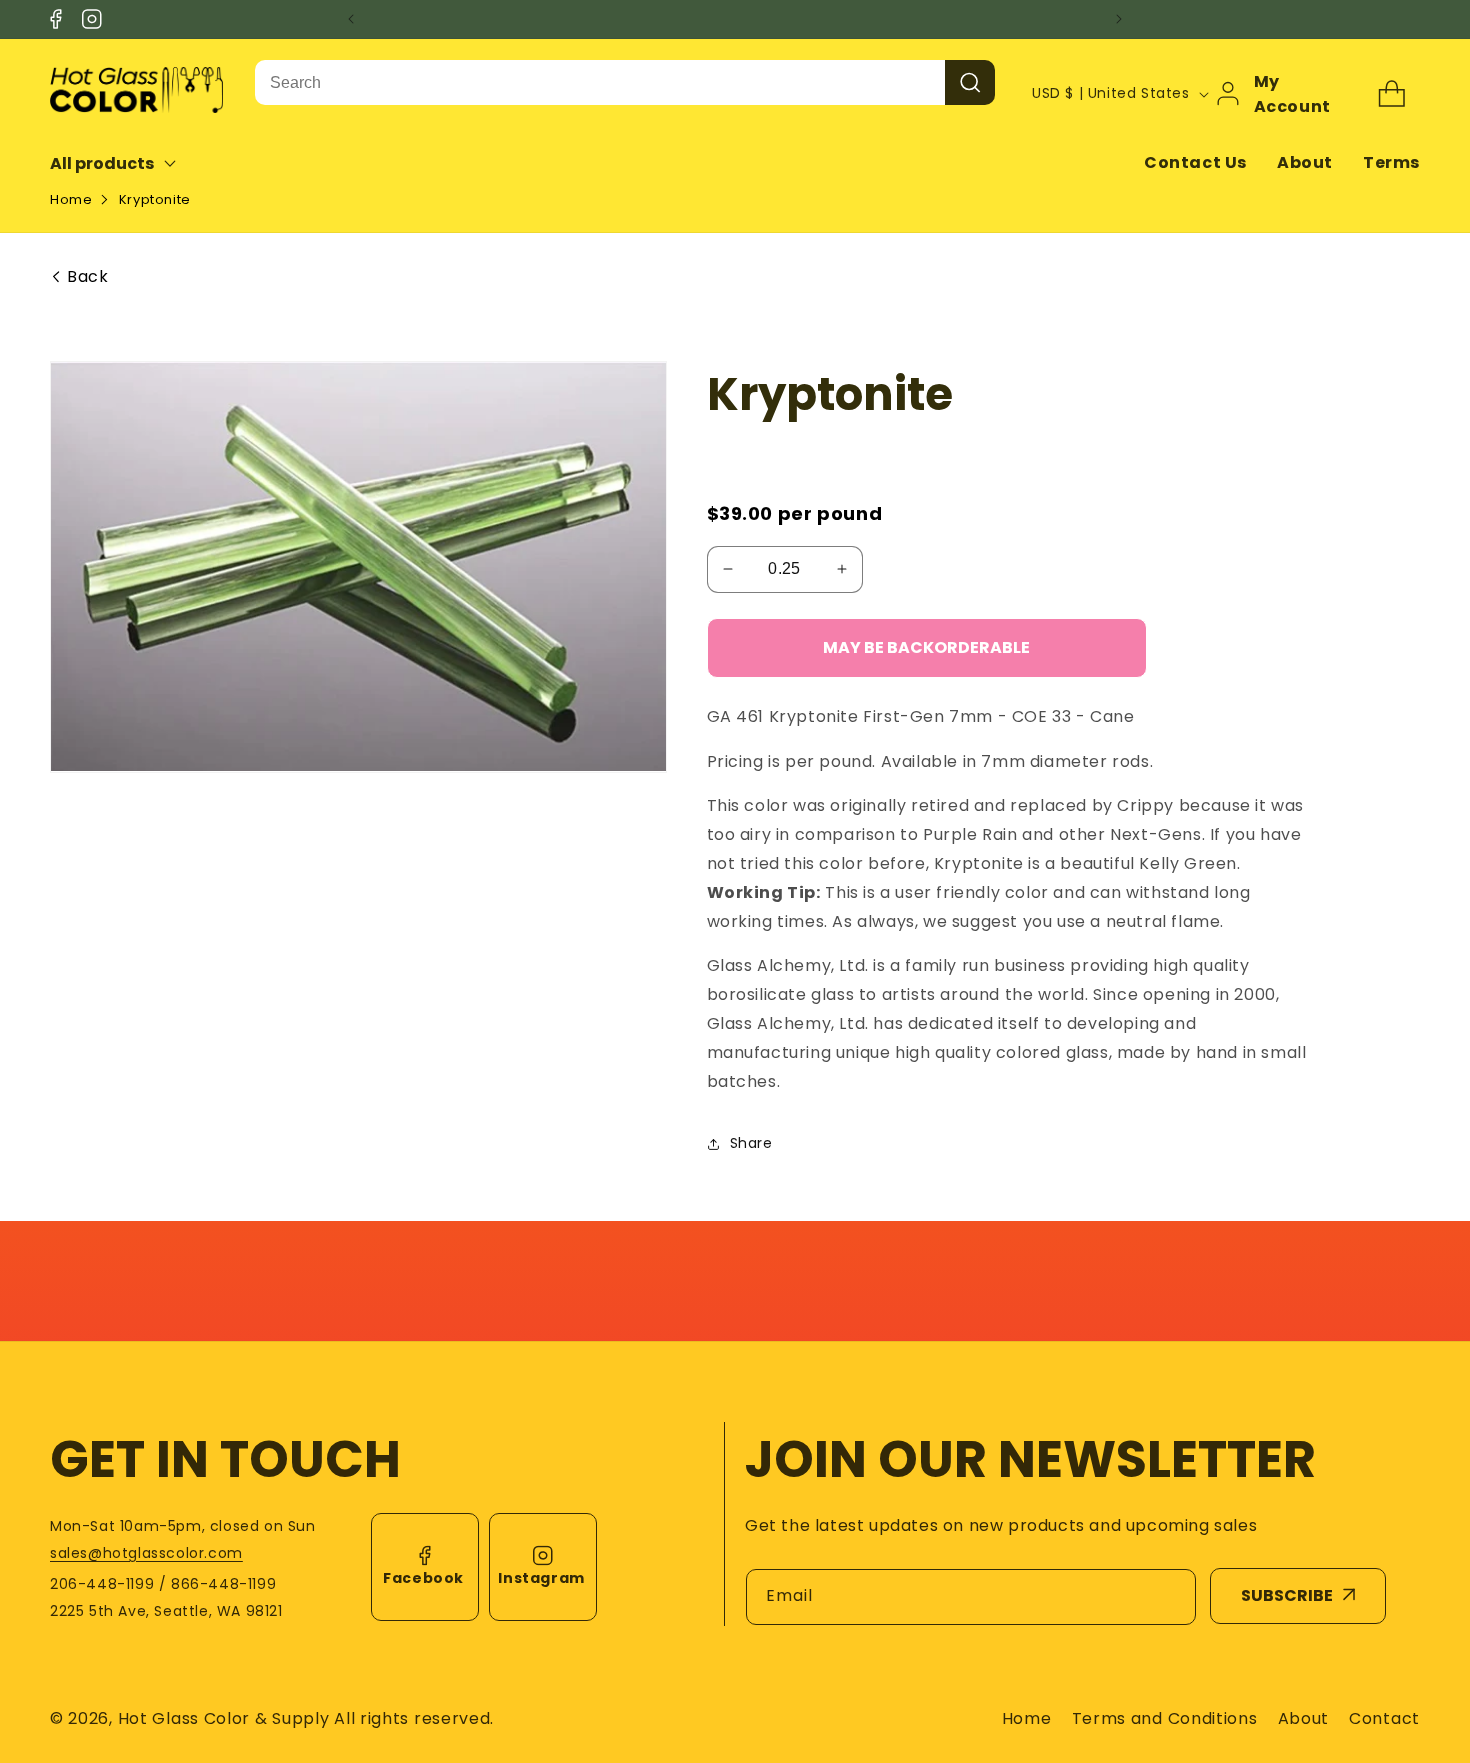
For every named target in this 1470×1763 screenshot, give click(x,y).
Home (71, 199)
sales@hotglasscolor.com (146, 1553)
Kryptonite (155, 199)
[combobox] (600, 82)
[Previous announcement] (351, 19)
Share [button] (751, 1143)
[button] (126, 163)
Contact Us (1195, 162)
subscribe (1287, 1595)
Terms (1391, 162)
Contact (1384, 1718)
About (1305, 162)
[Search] (970, 82)
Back (87, 277)
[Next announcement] (1119, 19)
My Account (1292, 94)
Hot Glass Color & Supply (224, 1718)
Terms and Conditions (1165, 1718)
